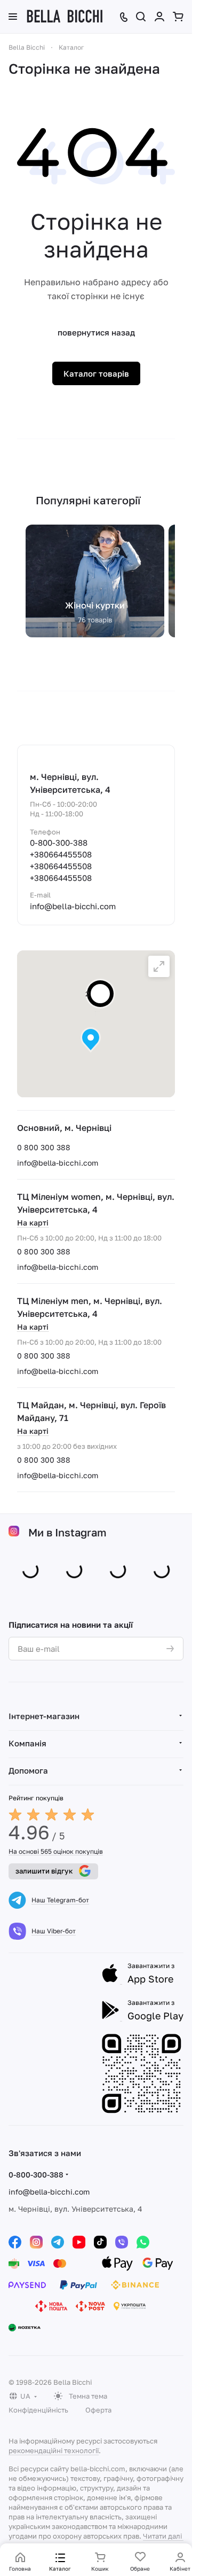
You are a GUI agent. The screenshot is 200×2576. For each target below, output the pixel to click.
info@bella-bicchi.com (58, 1163)
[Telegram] (58, 2240)
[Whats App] (143, 2240)
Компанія (27, 1741)
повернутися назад (96, 332)
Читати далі (162, 2534)
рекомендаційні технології (54, 2448)
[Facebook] (15, 2240)
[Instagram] (36, 2240)
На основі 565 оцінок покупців (56, 1849)
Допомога (28, 1768)
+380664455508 (61, 854)
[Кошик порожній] (178, 17)
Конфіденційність (38, 2408)
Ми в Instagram (67, 1532)
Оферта (98, 2408)
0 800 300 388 (44, 1147)
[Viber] (122, 2240)
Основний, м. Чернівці (64, 1128)
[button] (91, 1040)
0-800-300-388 (59, 842)
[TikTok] (100, 2240)
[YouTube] (79, 2240)
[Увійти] (159, 17)
